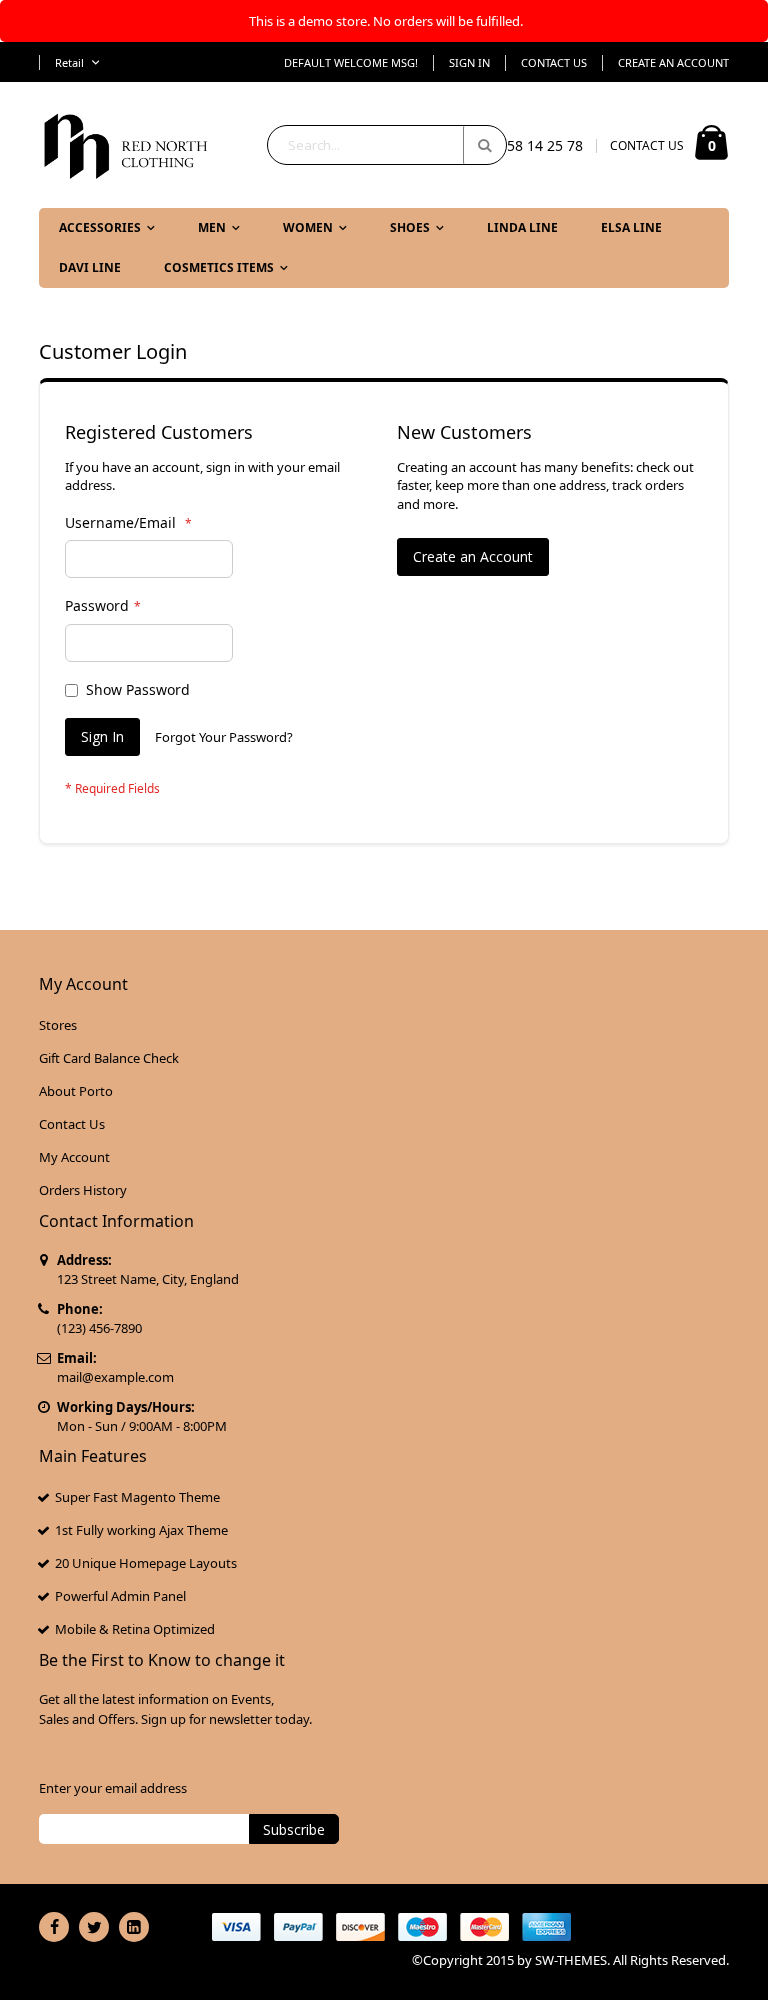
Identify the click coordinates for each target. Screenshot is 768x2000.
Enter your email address (113, 1788)
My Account (74, 1157)
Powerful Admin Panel (120, 1596)
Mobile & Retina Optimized (135, 1629)
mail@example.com (115, 1377)
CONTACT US (647, 145)
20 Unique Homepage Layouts (146, 1563)
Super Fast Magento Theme (137, 1497)
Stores (58, 1025)
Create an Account (673, 62)
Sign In (469, 62)
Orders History (83, 1190)
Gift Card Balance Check (109, 1058)
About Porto (76, 1091)
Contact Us (554, 62)
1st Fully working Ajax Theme (141, 1530)
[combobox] (387, 145)
